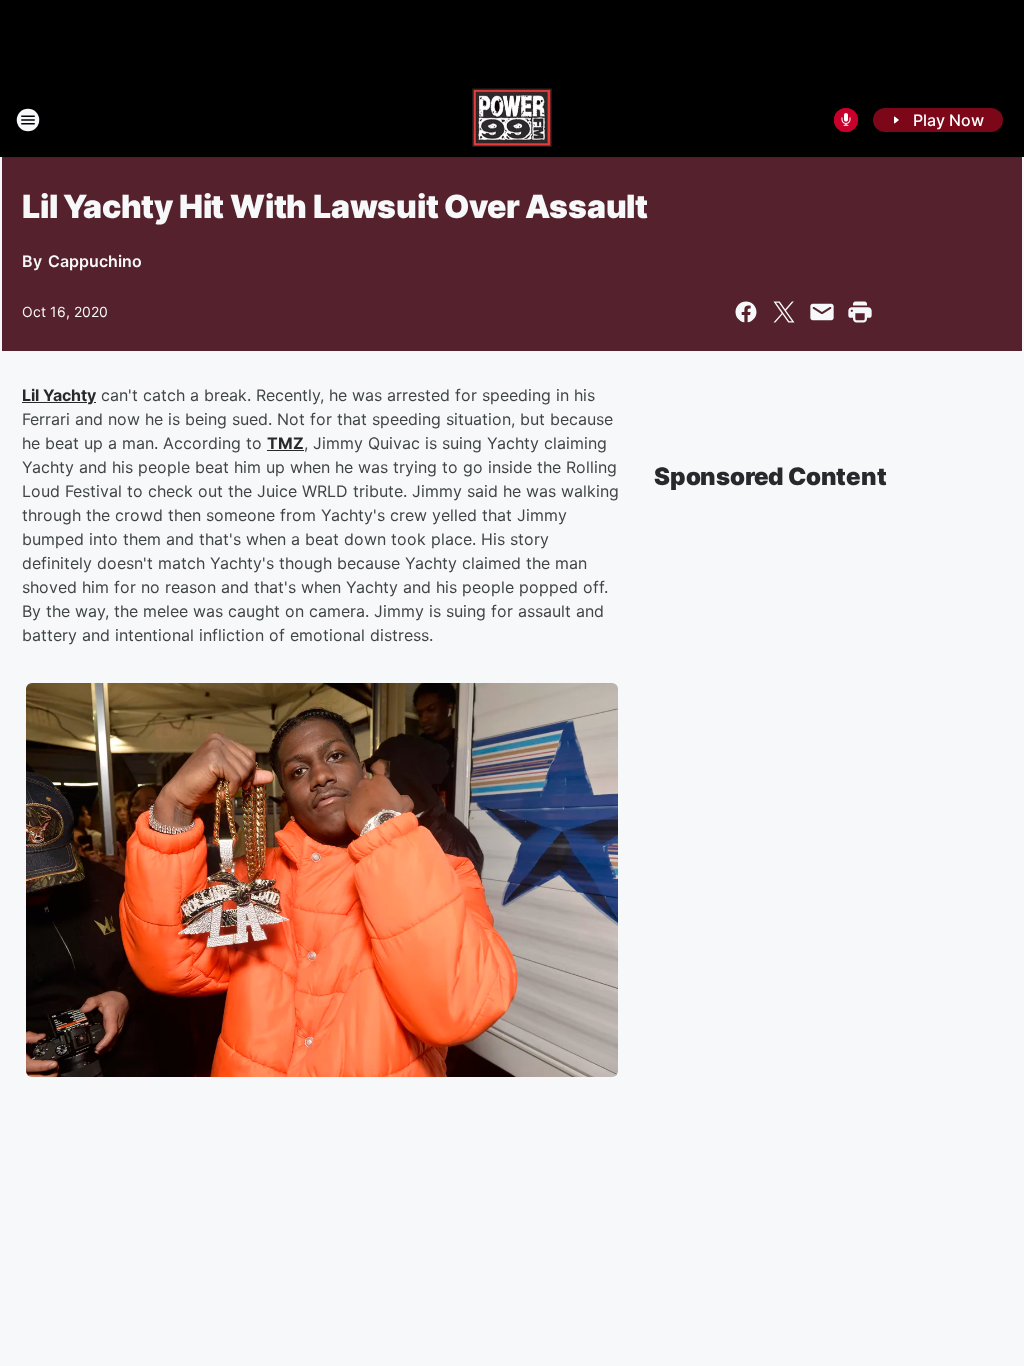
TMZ (285, 443)
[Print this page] (860, 312)
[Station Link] (512, 120)
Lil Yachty (59, 395)
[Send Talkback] (846, 120)
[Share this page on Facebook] (746, 312)
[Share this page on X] (784, 312)
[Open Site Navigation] (28, 120)
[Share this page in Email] (822, 312)
